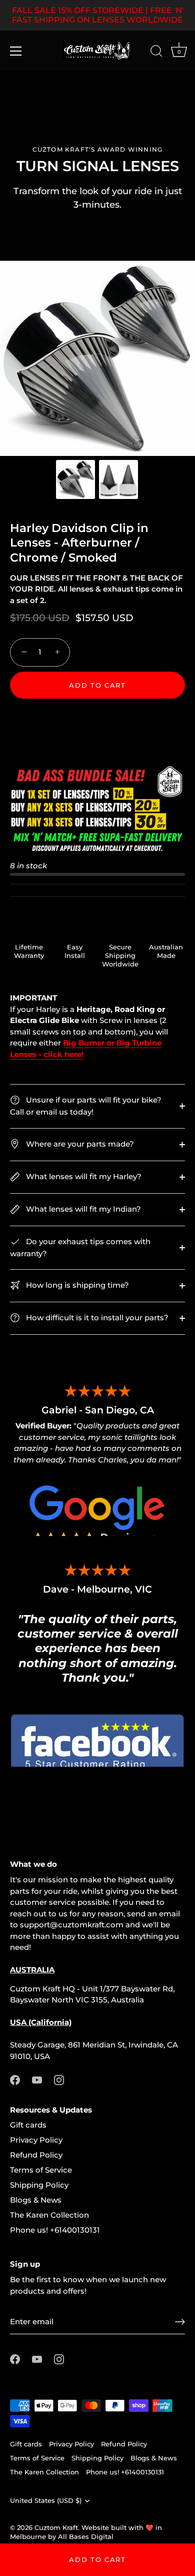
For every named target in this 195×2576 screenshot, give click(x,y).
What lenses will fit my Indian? (82, 1209)
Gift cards (28, 2125)
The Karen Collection (49, 2215)
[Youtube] (37, 2079)
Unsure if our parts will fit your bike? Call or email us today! (86, 1106)
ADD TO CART (97, 2559)
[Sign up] (180, 2322)
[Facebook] (15, 2079)
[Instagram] (59, 2079)
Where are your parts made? (79, 1144)
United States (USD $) (46, 2501)
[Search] (156, 53)
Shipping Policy (39, 2185)
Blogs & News (36, 2200)
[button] (97, 717)
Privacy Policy (36, 2140)
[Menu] (16, 51)
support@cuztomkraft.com (72, 1925)
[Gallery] (97, 382)
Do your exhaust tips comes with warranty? (80, 1247)
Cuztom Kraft (56, 2528)
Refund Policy (36, 2155)
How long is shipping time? (76, 1285)
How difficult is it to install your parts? (96, 1318)
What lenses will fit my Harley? (83, 1176)
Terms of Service (41, 2170)
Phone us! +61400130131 (55, 2230)
